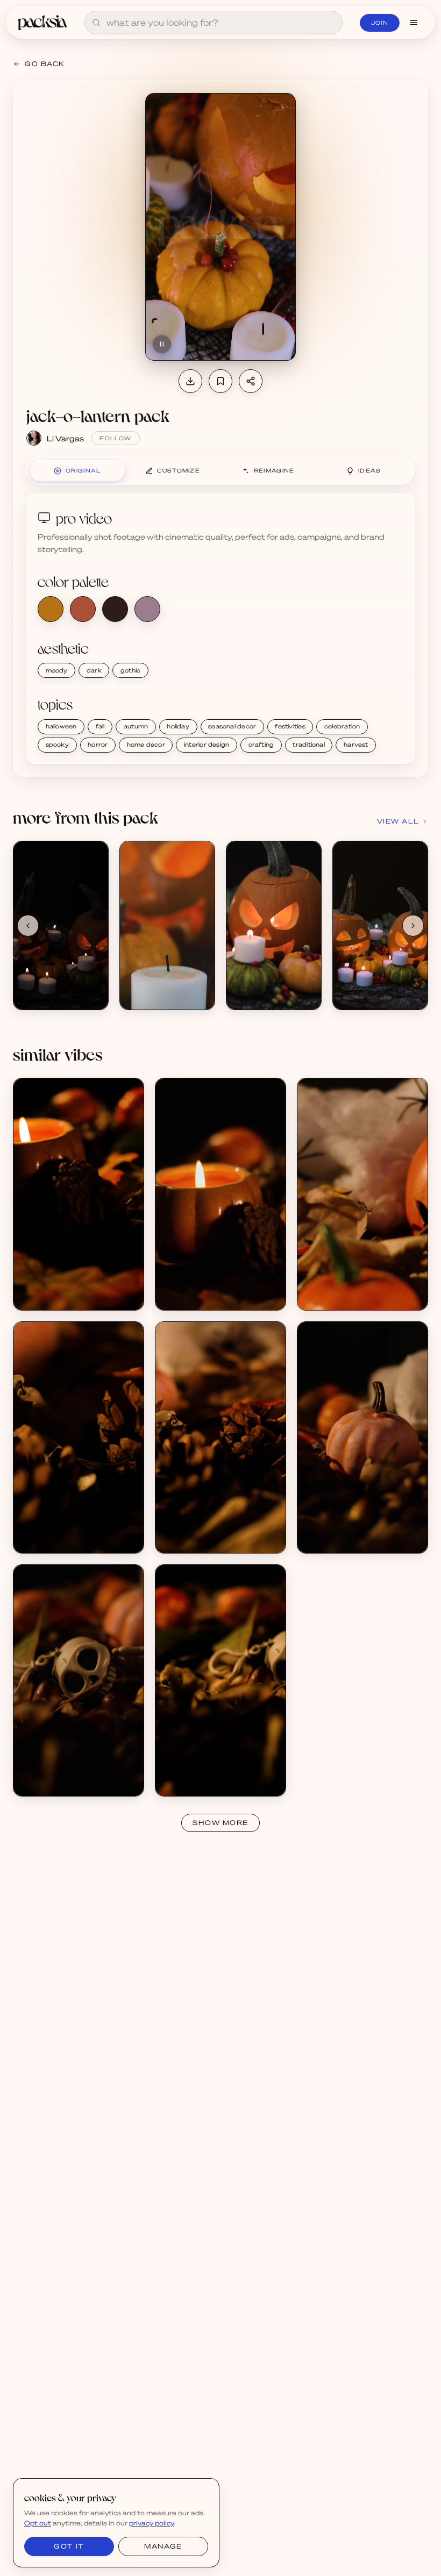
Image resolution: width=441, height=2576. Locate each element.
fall (100, 726)
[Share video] (251, 381)
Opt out (38, 2523)
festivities (290, 726)
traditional (308, 745)
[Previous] (28, 926)
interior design (207, 745)
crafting (261, 745)
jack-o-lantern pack (98, 415)
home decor (146, 745)
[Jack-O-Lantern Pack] (61, 925)
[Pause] (162, 344)
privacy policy (151, 2523)
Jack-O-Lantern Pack (62, 986)
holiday (178, 726)
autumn (136, 726)
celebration (342, 726)
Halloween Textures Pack (70, 1287)
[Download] (190, 381)
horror (98, 745)
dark (94, 670)
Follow (115, 438)
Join (380, 23)
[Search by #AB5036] (83, 609)
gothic (130, 670)
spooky (57, 745)
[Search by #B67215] (51, 609)
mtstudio (41, 1296)
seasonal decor (232, 726)
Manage (163, 2546)
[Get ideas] (94, 917)
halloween (61, 726)
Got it (69, 2546)
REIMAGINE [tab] (274, 470)
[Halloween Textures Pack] (79, 1194)
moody (57, 670)
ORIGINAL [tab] (83, 470)
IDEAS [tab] (370, 470)
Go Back (45, 64)
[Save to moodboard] (220, 381)
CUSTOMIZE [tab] (179, 470)
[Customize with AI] (94, 896)
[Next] (413, 926)
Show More (220, 1823)
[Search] (96, 23)
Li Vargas (65, 438)
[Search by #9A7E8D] (147, 609)
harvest (356, 745)
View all (398, 821)
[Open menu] (414, 23)
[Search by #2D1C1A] (115, 609)
